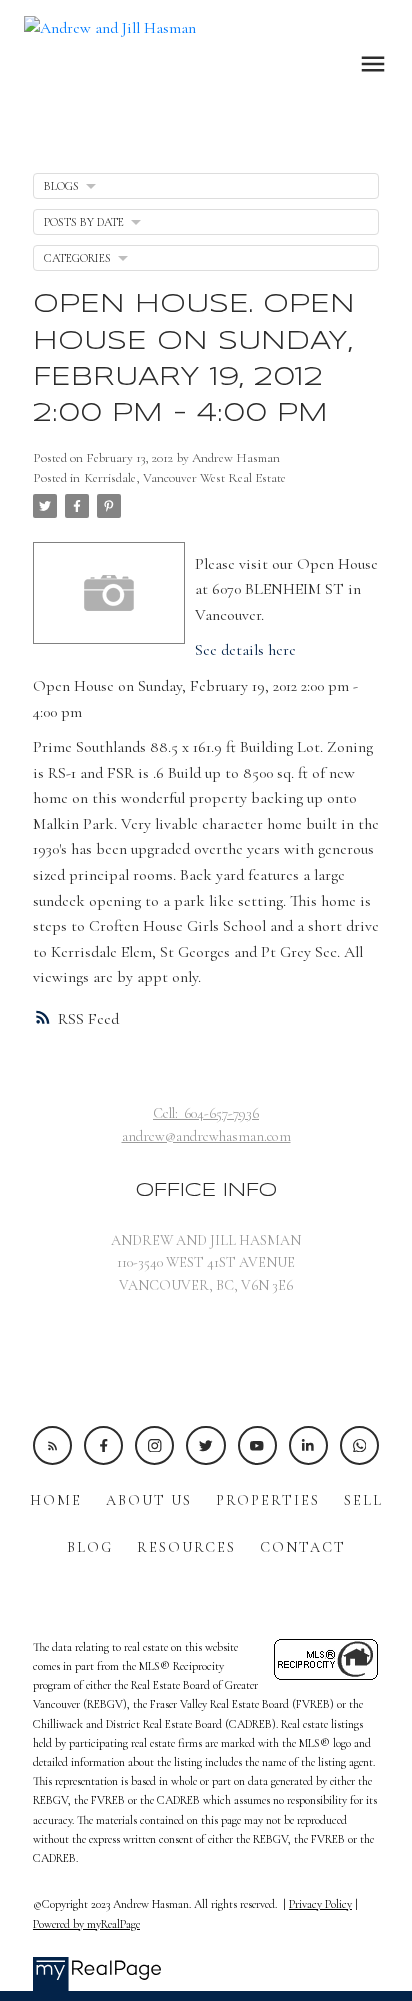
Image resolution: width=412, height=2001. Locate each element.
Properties (268, 1500)
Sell (363, 1500)
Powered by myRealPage (86, 1924)
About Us (149, 1500)
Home (56, 1500)
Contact (303, 1547)
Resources (186, 1547)
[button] (52, 1445)
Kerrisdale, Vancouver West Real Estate (185, 478)
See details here (245, 650)
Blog (90, 1547)
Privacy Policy (320, 1904)
